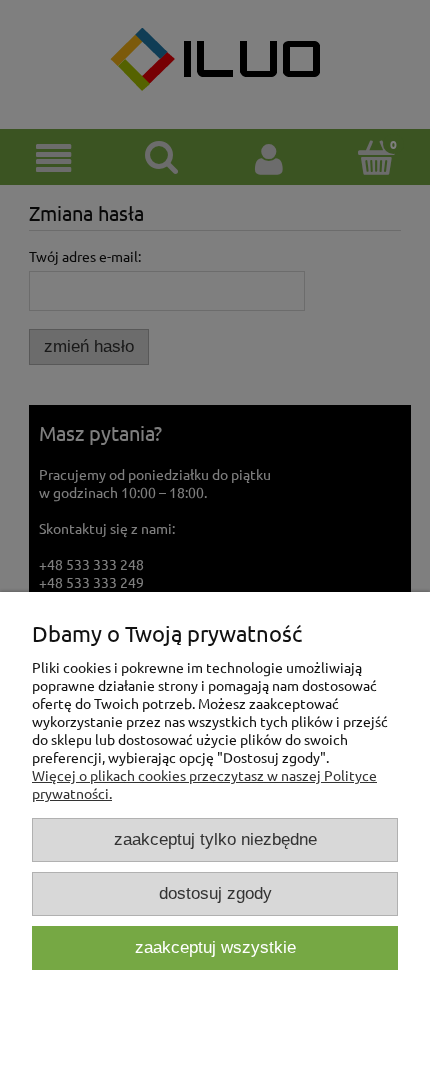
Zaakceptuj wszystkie (215, 947)
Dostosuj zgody (215, 893)
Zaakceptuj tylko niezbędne (215, 839)
